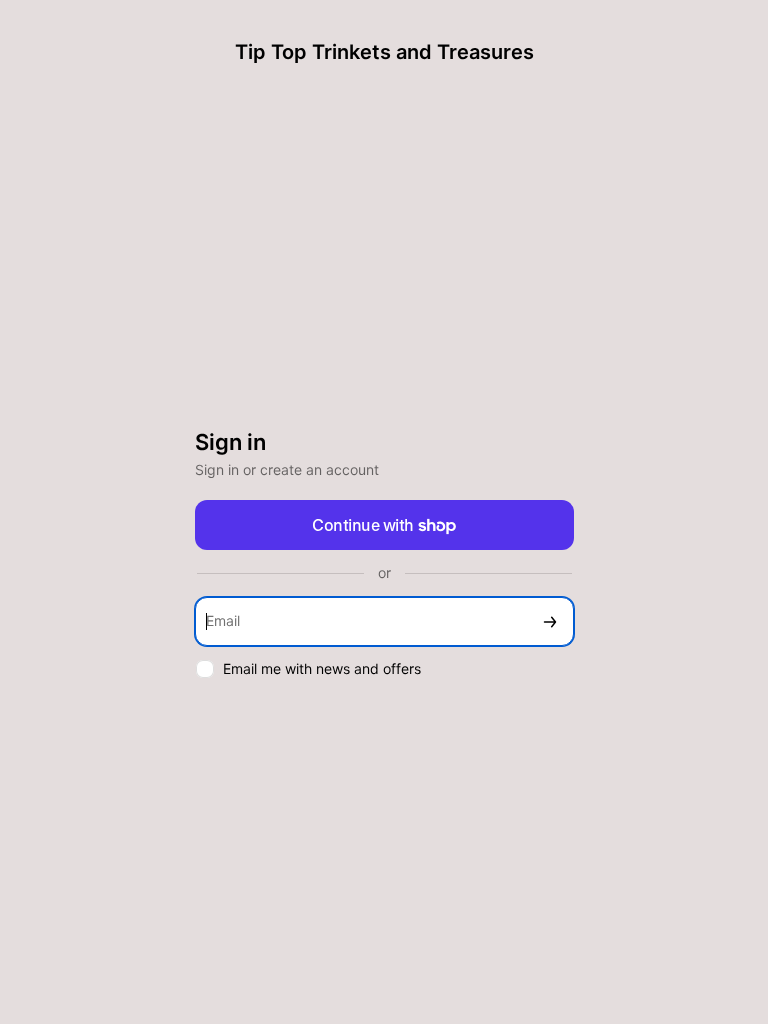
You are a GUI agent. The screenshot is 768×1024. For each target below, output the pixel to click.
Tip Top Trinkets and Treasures (384, 52)
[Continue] (550, 621)
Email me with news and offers (322, 668)
